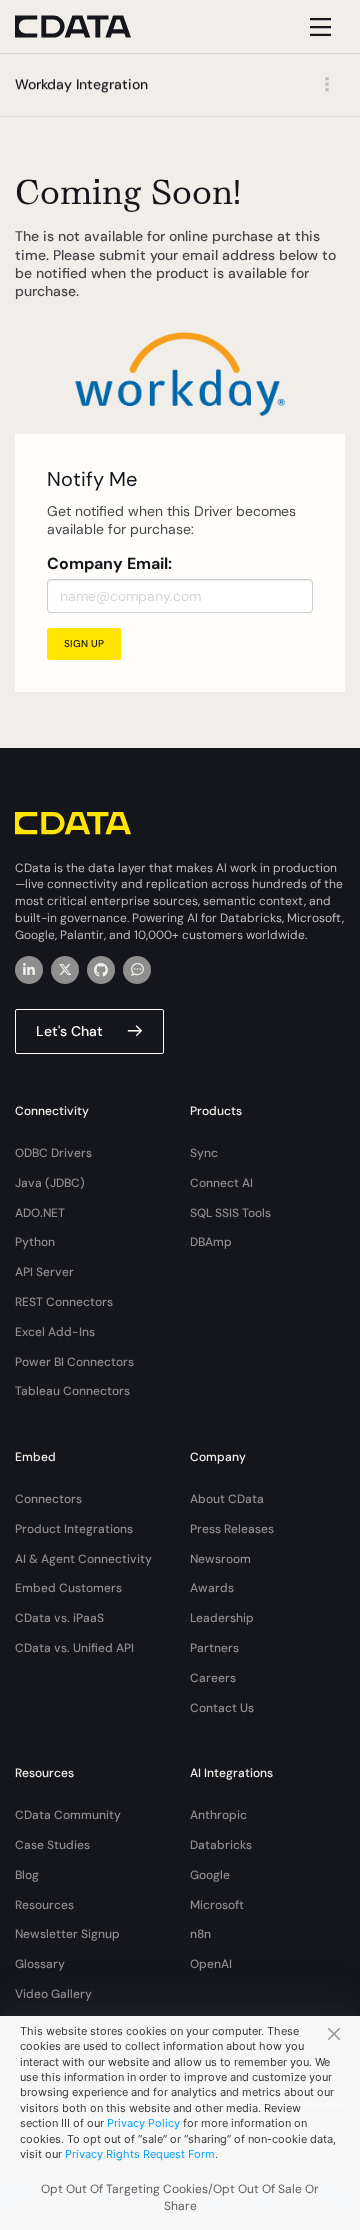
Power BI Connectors (74, 1362)
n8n (200, 1934)
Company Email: (109, 563)
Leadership (222, 1618)
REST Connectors (64, 1302)
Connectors (48, 1499)
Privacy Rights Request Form (140, 2154)
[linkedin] (29, 970)
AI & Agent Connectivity (83, 1559)
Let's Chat (69, 1031)
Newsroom (220, 1559)
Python (35, 1242)
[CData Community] (137, 970)
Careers (213, 1678)
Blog (27, 1875)
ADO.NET (40, 1213)
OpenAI (211, 1964)
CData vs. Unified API (74, 1648)
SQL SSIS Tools (230, 1213)
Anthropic (218, 1815)
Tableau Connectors (72, 1391)
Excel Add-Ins (55, 1332)
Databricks (221, 1845)
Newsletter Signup (67, 1934)
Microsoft (217, 1905)
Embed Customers (68, 1588)
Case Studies (52, 1845)
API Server (44, 1272)
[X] (65, 970)
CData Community (68, 1815)
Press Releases (232, 1529)
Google (210, 1875)
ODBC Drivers (53, 1153)
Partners (214, 1648)
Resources (44, 1905)
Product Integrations (74, 1529)
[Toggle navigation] (317, 26)
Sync (204, 1153)
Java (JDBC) (50, 1183)
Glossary (40, 1964)
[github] (101, 970)
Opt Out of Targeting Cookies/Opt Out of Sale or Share (180, 2197)
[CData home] (88, 26)
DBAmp (211, 1242)
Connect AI (221, 1183)
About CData (227, 1499)
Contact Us (222, 1708)
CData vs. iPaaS (59, 1618)
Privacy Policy (143, 2123)
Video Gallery (53, 1994)
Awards (212, 1588)
